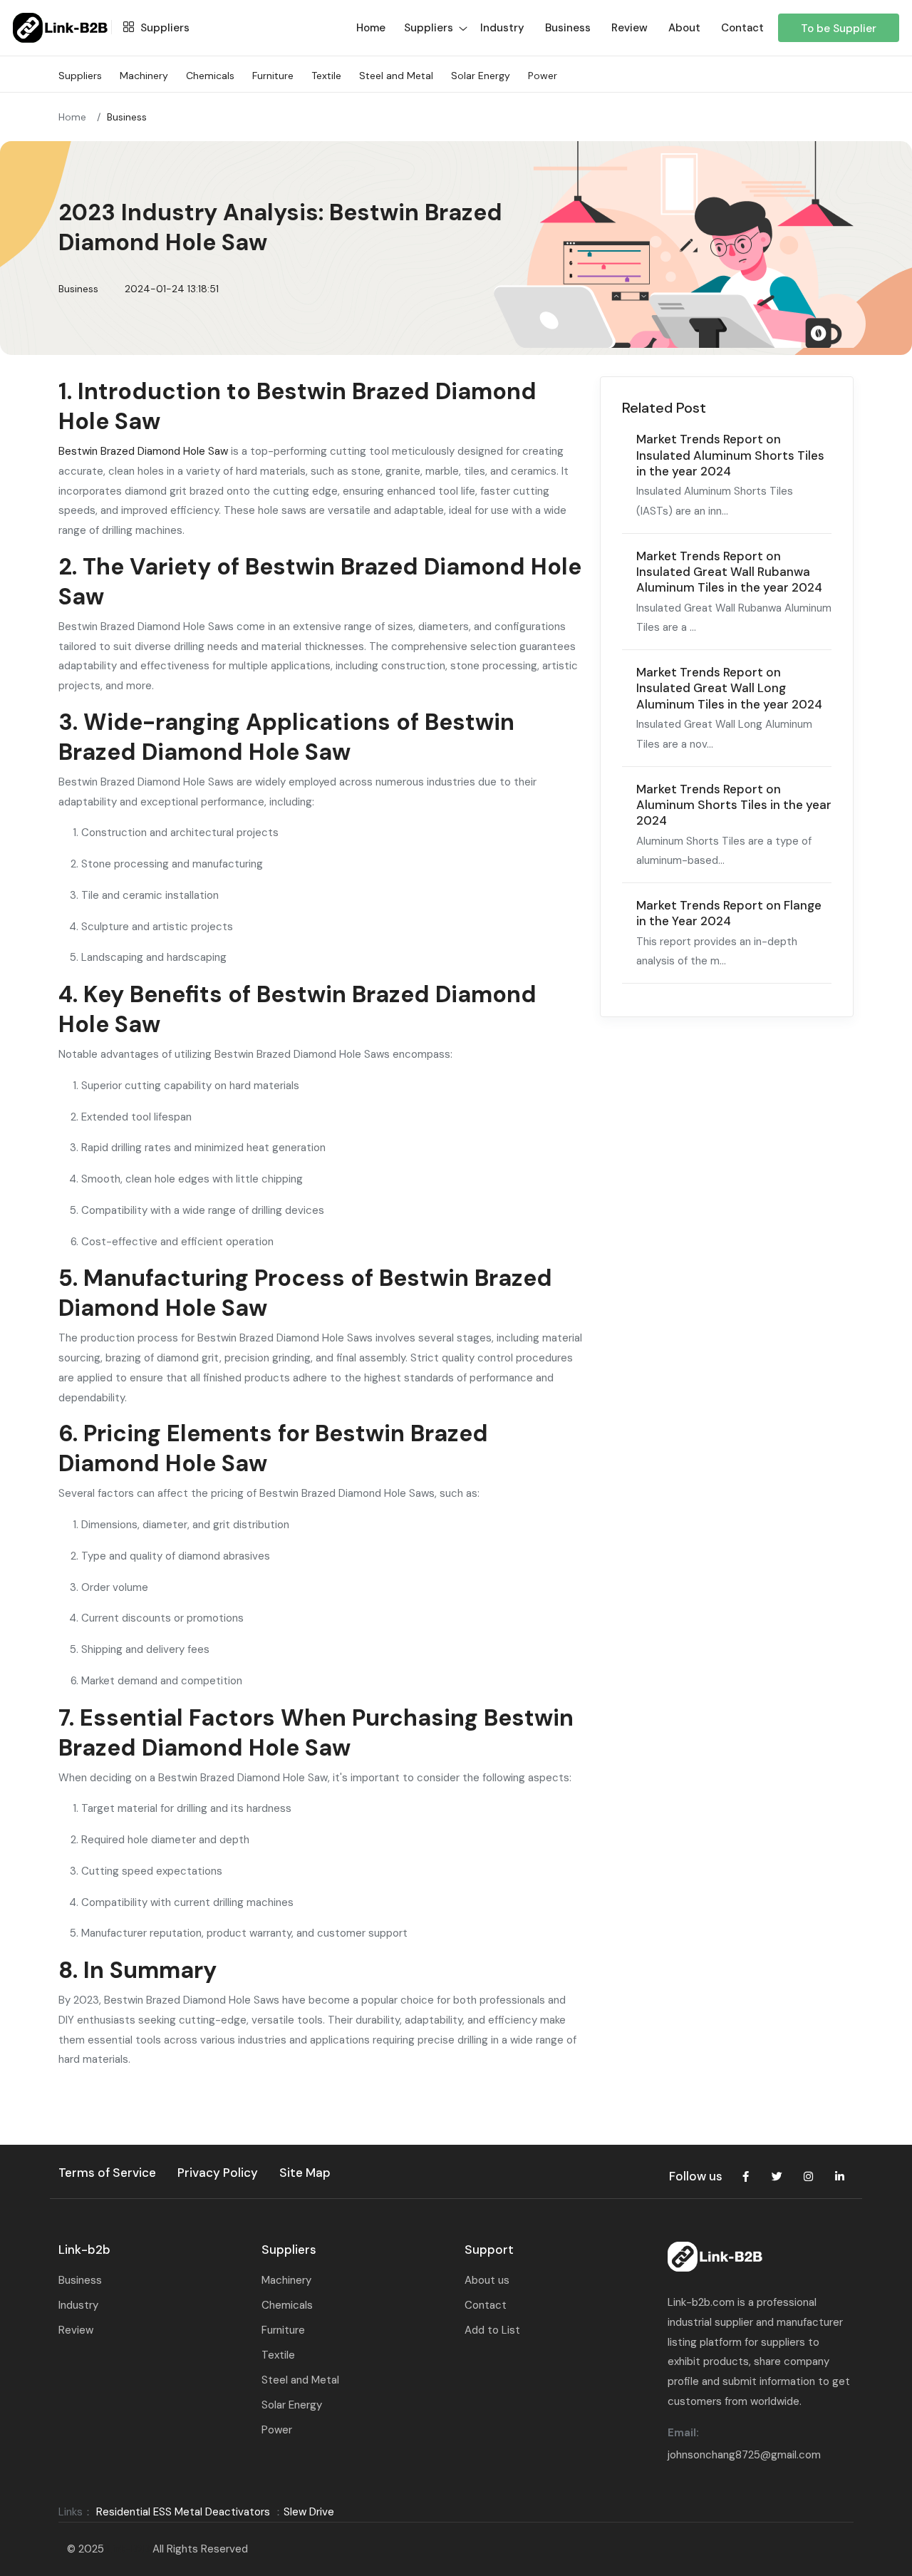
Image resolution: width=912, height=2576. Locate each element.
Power (543, 76)
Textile (326, 76)
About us (487, 2280)
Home (72, 117)
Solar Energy (481, 76)
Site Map (305, 2173)
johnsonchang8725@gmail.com (744, 2455)
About (684, 28)
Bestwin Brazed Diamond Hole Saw (143, 451)
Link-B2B (128, 2549)
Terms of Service (107, 2173)
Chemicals (210, 76)
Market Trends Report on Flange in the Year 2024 (729, 913)
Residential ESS (134, 2512)
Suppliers (164, 28)
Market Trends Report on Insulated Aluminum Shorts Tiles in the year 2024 (730, 455)
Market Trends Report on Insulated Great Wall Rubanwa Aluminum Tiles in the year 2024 (729, 572)
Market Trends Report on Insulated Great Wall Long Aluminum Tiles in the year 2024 (729, 688)
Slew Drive (309, 2512)
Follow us (696, 2176)
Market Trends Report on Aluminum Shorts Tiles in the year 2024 (734, 805)
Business (568, 28)
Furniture (273, 76)
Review (629, 28)
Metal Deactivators (222, 2512)
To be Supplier (839, 29)
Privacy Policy (218, 2173)
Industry (502, 28)
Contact (742, 28)
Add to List (492, 2330)
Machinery (144, 76)
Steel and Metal (396, 76)
